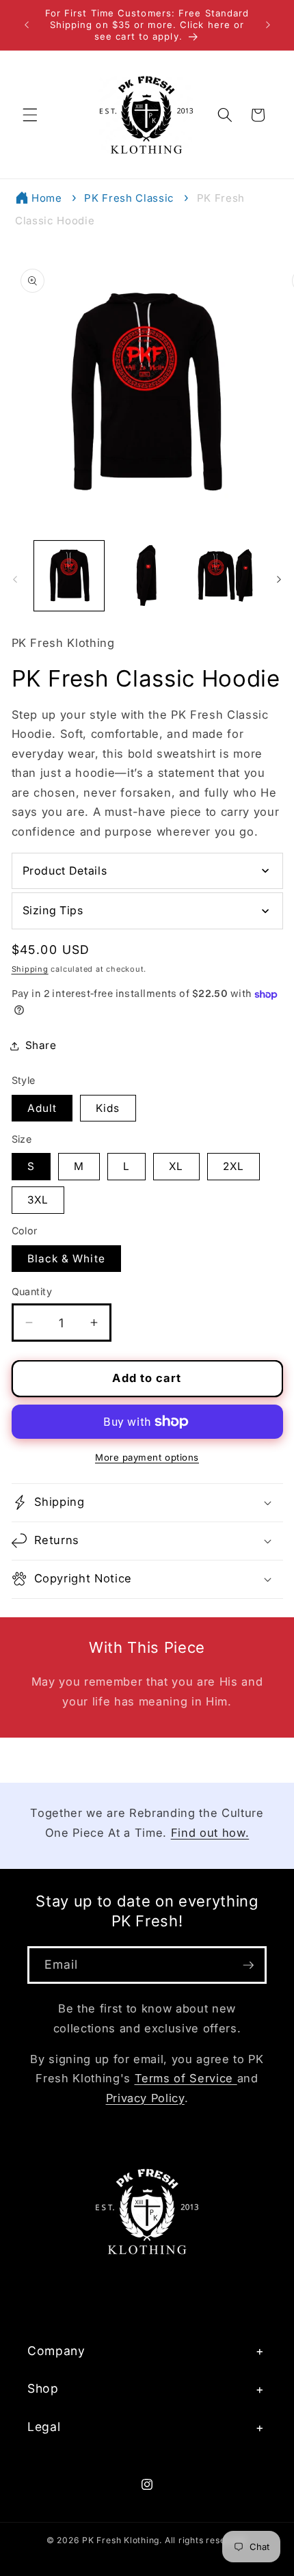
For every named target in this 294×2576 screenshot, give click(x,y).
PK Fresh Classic (129, 198)
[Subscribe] (248, 1965)
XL (176, 1166)
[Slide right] (279, 580)
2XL (233, 1166)
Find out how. (210, 1833)
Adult (42, 1108)
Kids (108, 1108)
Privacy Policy (145, 2098)
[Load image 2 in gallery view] (147, 576)
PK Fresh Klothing (121, 2540)
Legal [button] (44, 2427)
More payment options (147, 1457)
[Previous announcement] (27, 25)
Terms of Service (186, 2078)
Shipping (30, 969)
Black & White (66, 1259)
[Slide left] (15, 580)
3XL (38, 1200)
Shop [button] (43, 2388)
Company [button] (56, 2351)
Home (47, 198)
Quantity (32, 1291)
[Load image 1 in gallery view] (69, 576)
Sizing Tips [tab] (53, 910)
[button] (30, 115)
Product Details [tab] (65, 871)
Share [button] (41, 1045)
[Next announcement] (268, 25)
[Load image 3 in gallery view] (225, 576)
